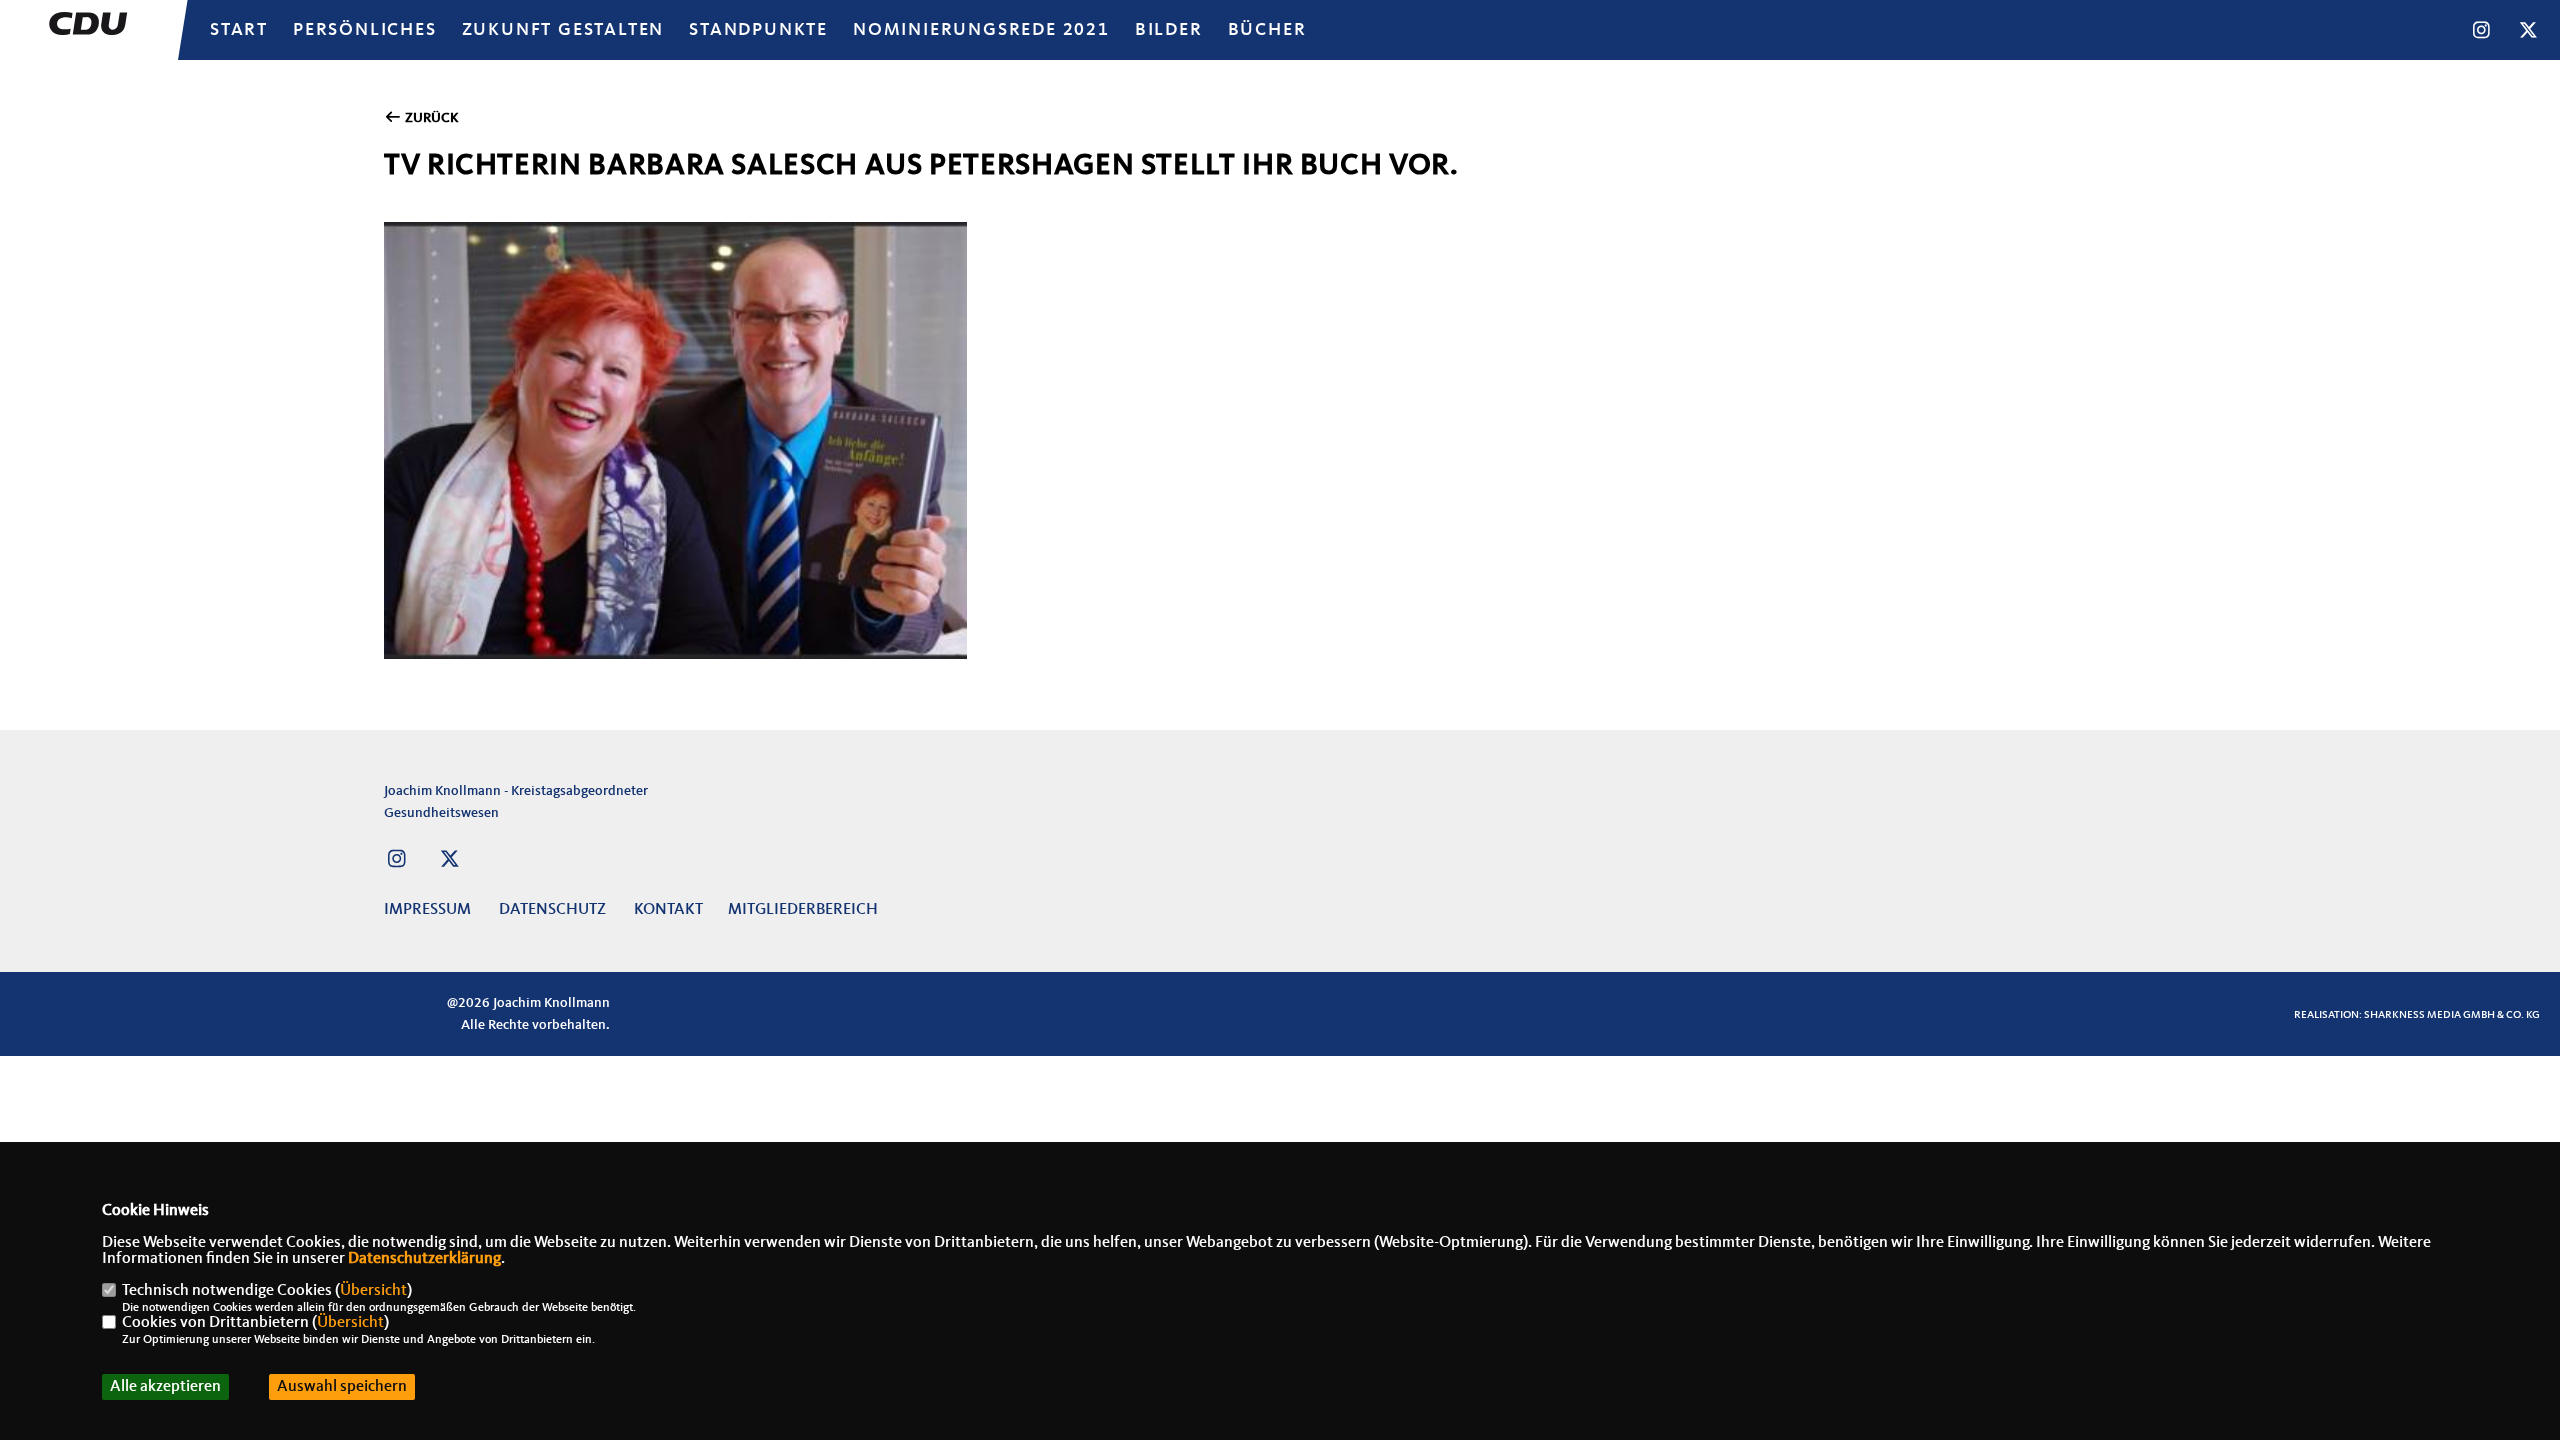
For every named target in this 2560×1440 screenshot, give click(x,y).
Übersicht (373, 1291)
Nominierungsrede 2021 (981, 30)
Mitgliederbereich (803, 910)
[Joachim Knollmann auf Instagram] (396, 862)
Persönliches (365, 30)
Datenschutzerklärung (424, 1259)
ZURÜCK (430, 118)
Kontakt (668, 910)
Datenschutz (552, 910)
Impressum (427, 910)
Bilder (1169, 30)
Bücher (1267, 30)
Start (239, 30)
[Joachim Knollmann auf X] (449, 862)
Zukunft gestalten (563, 30)
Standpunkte (758, 30)
